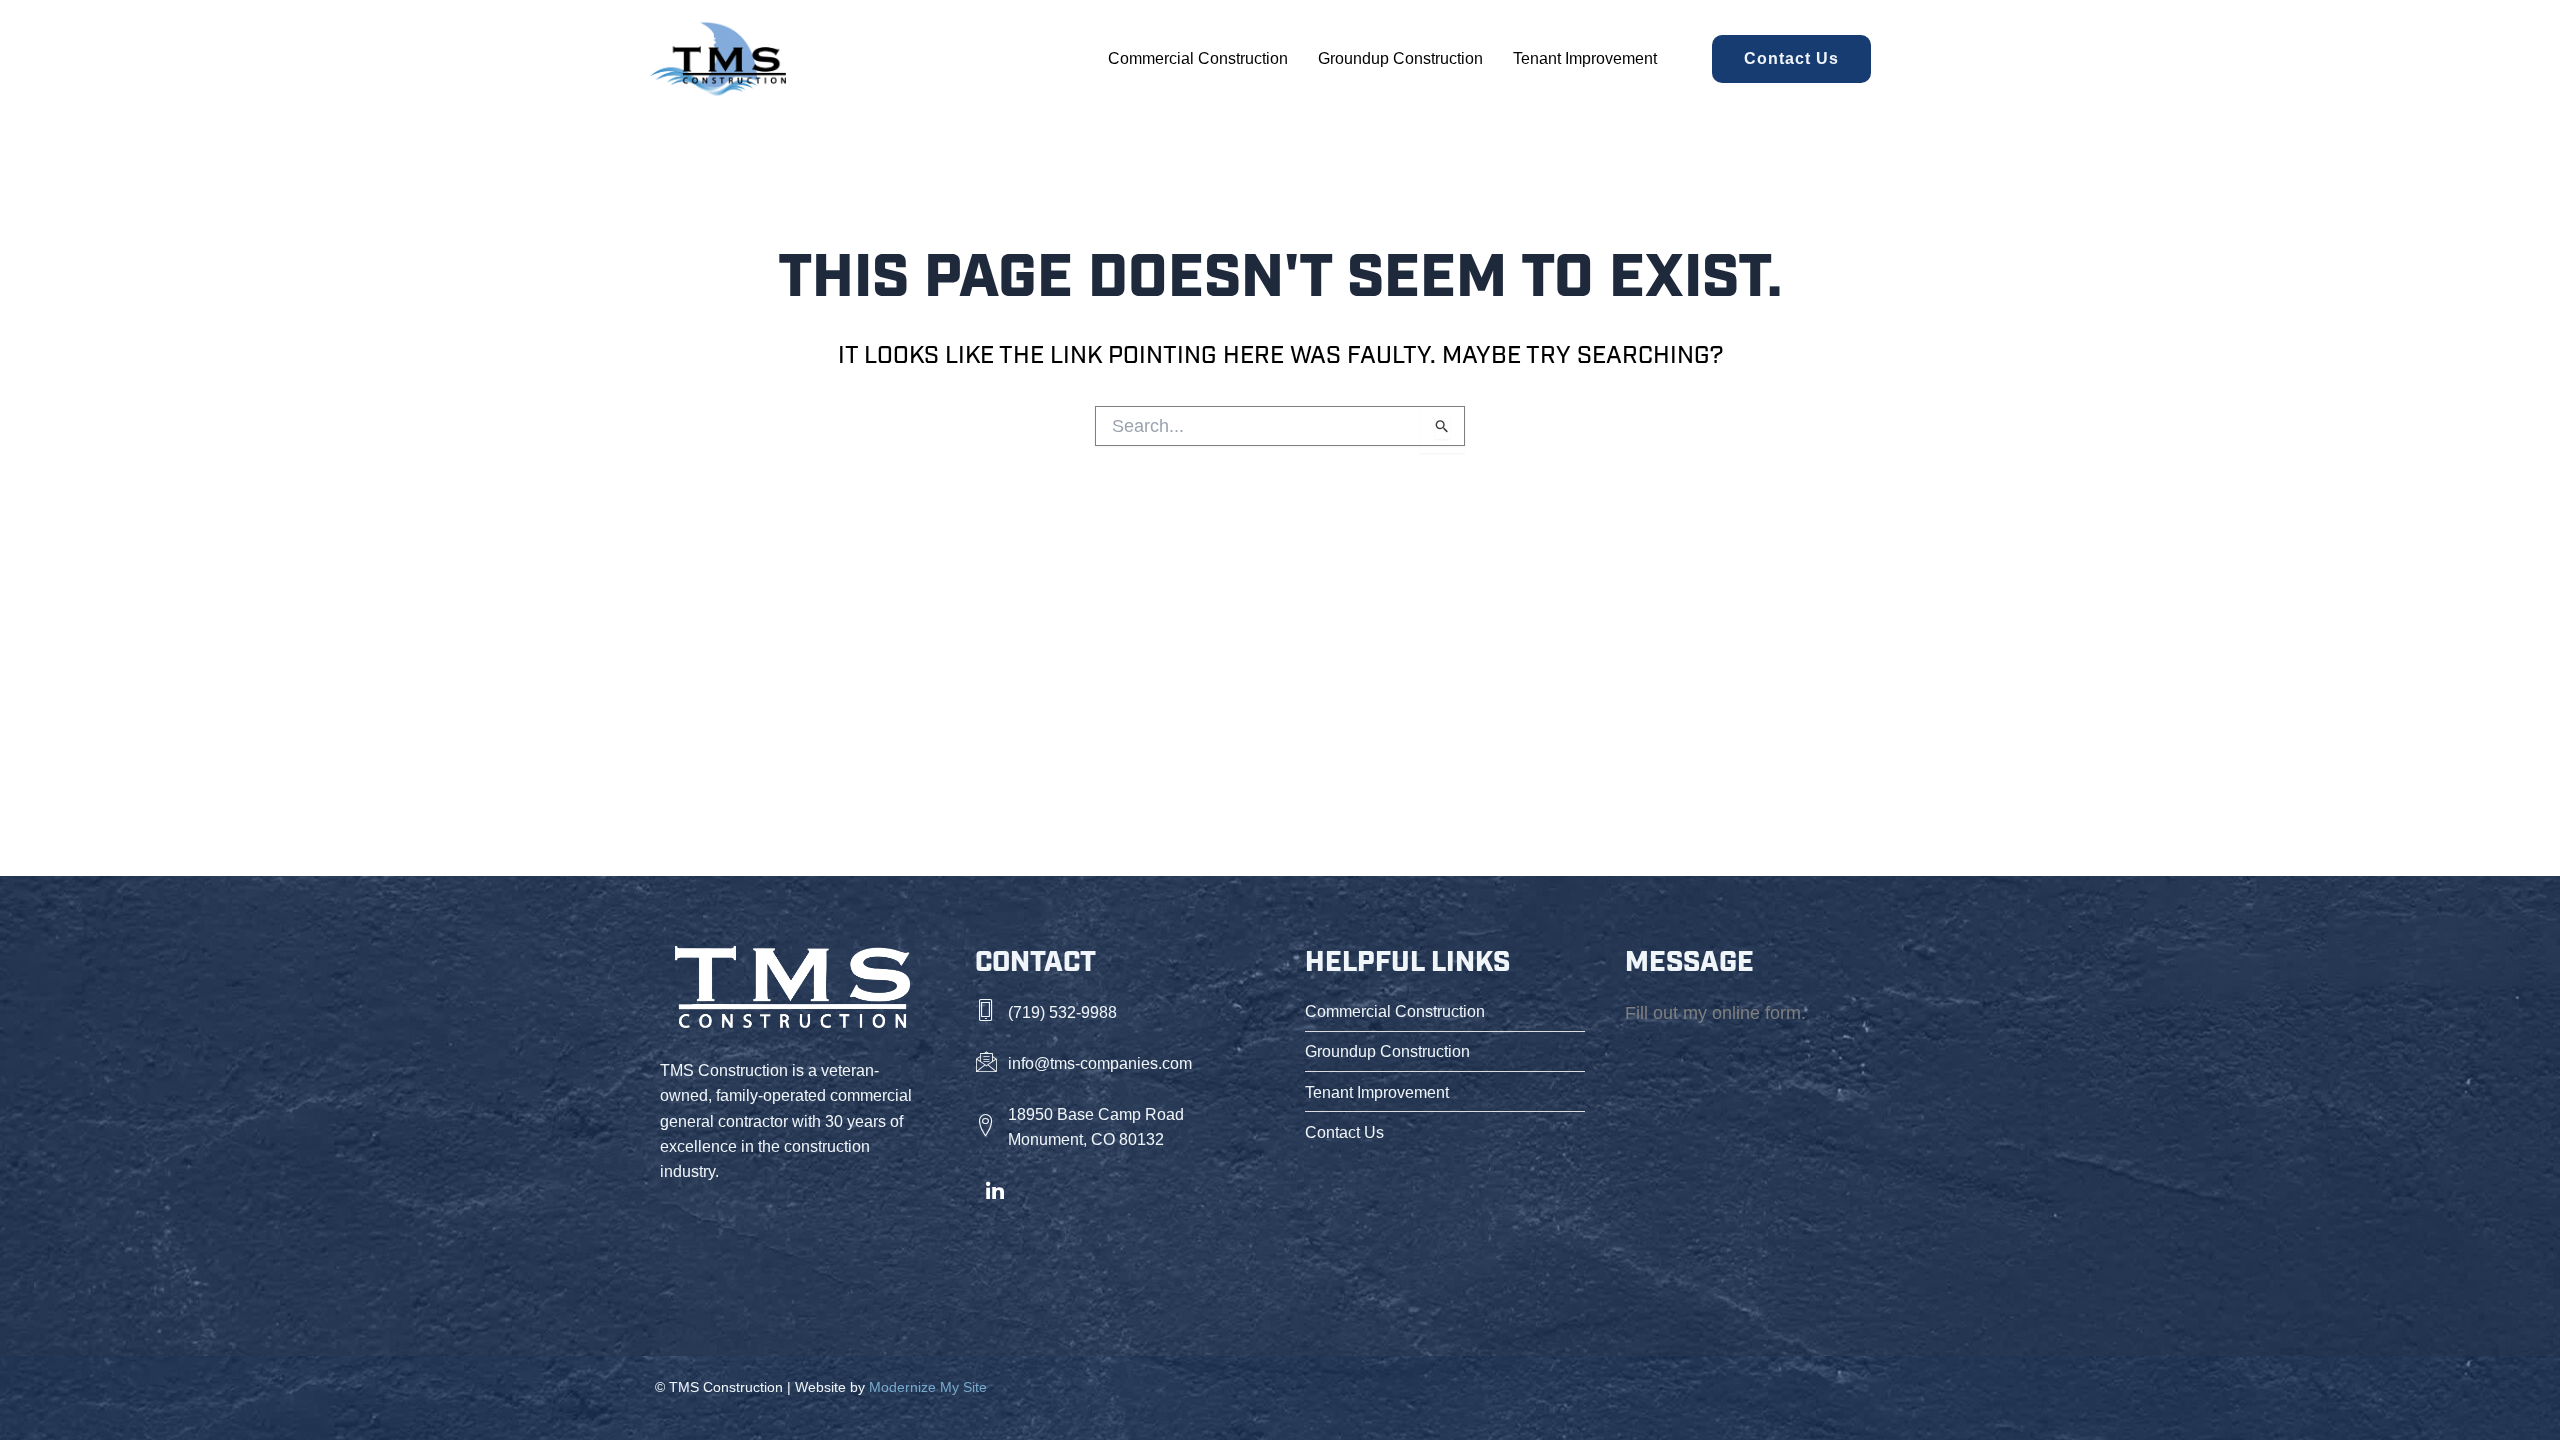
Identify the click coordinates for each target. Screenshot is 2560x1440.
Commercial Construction (1198, 58)
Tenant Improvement (1585, 58)
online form (1756, 1013)
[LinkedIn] (995, 1192)
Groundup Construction (1400, 58)
